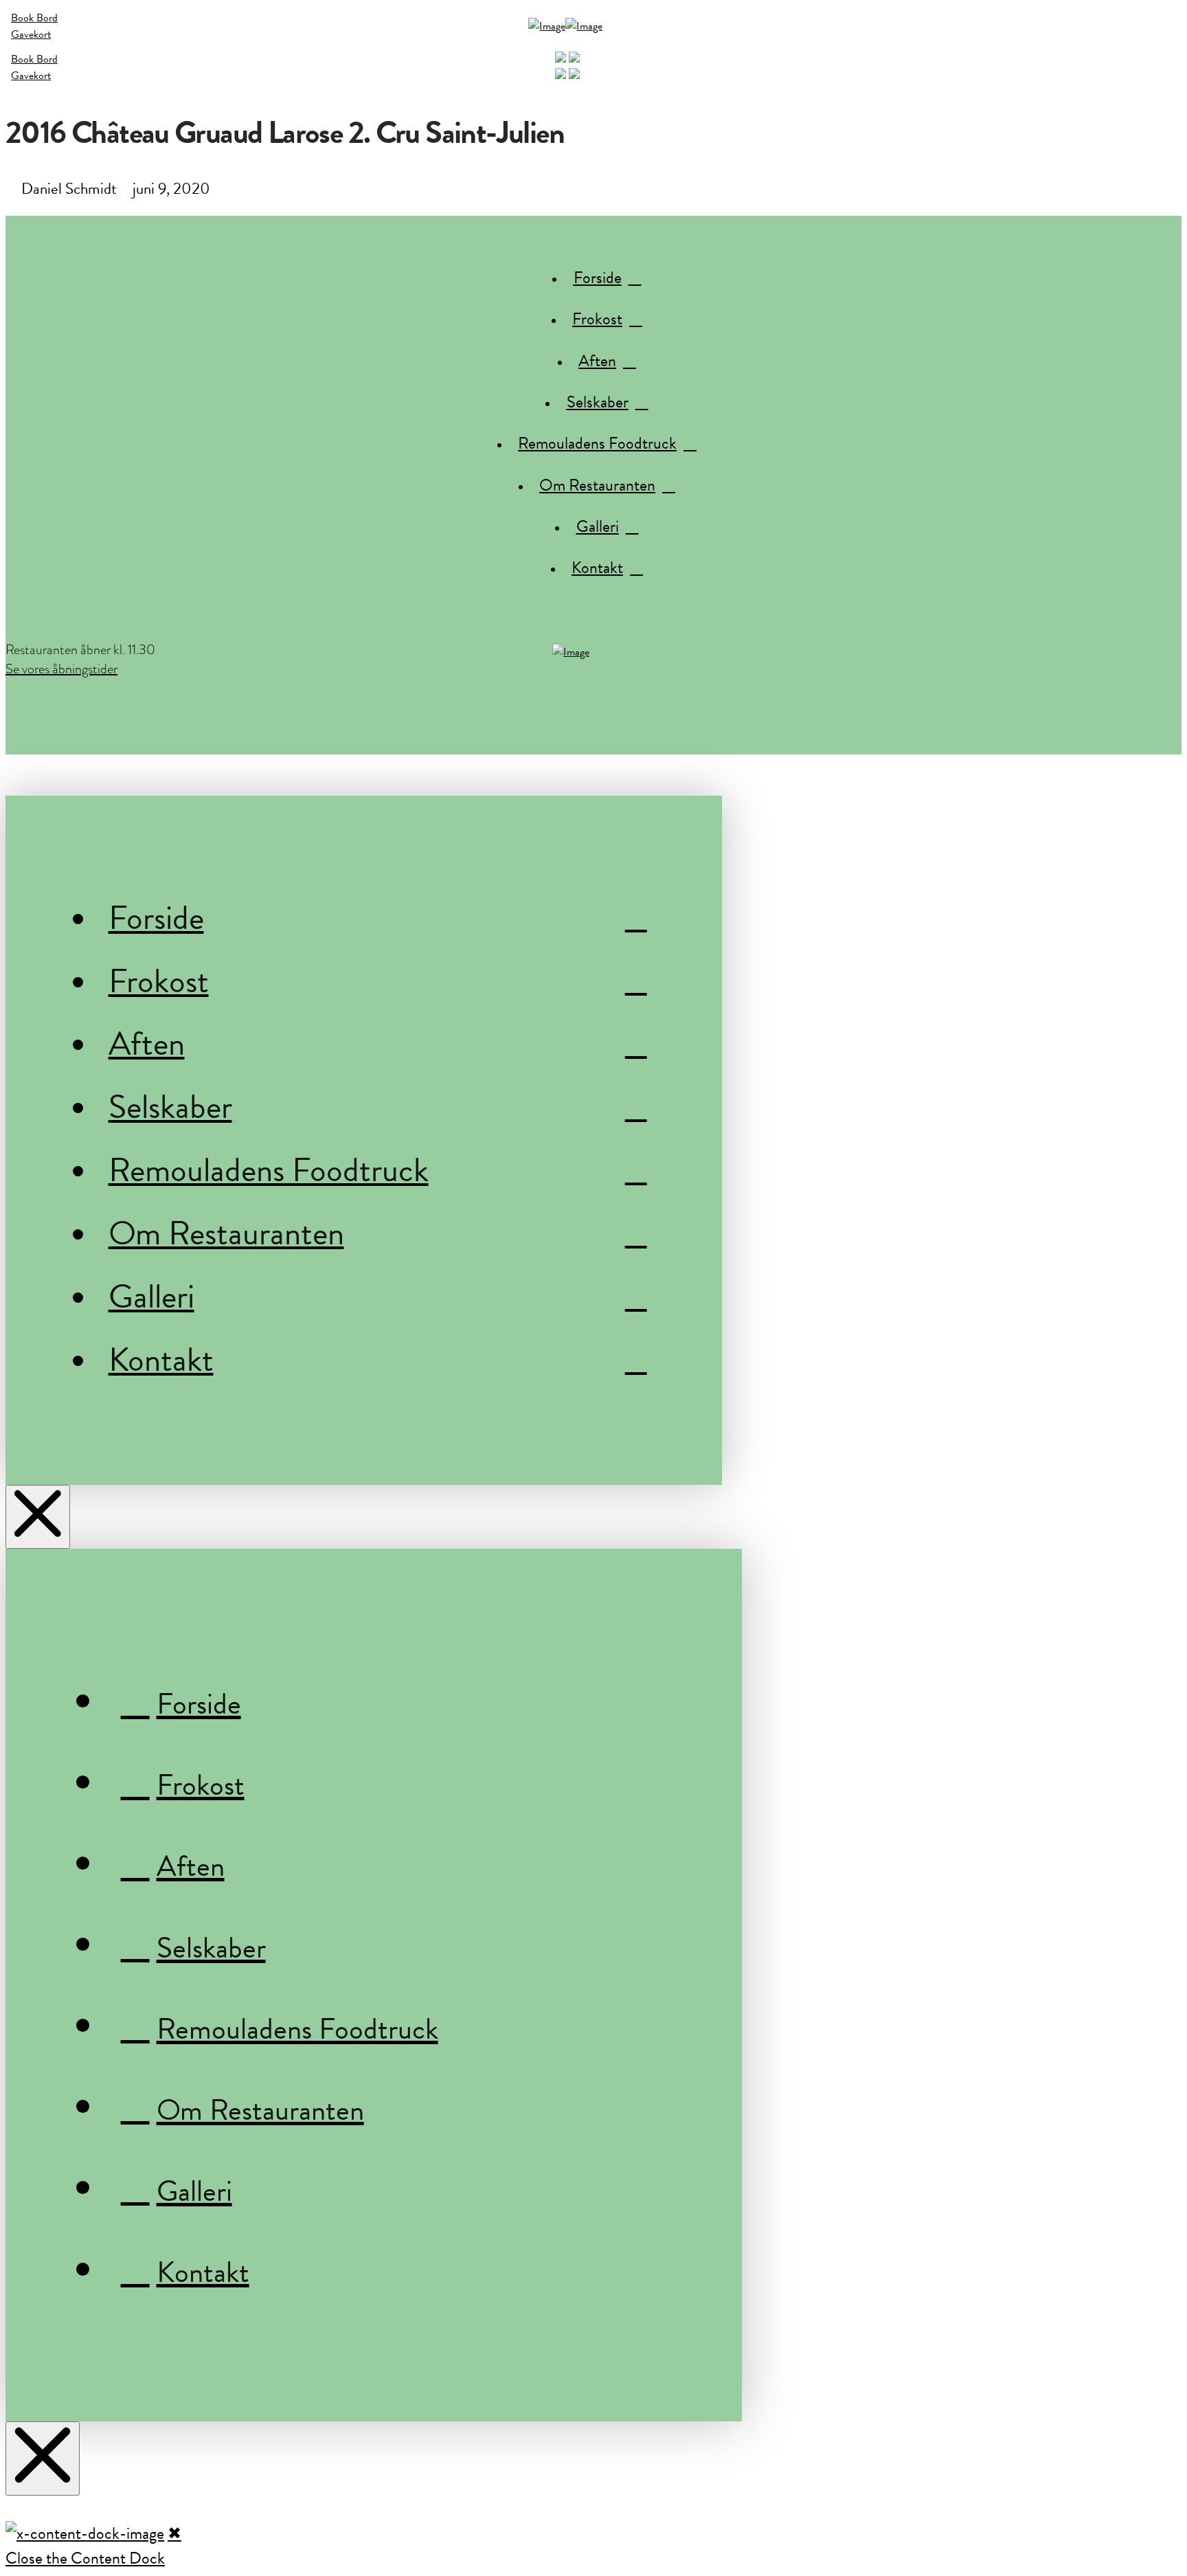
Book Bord (34, 18)
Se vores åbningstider (61, 669)
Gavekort (31, 34)
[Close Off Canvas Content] (38, 1517)
